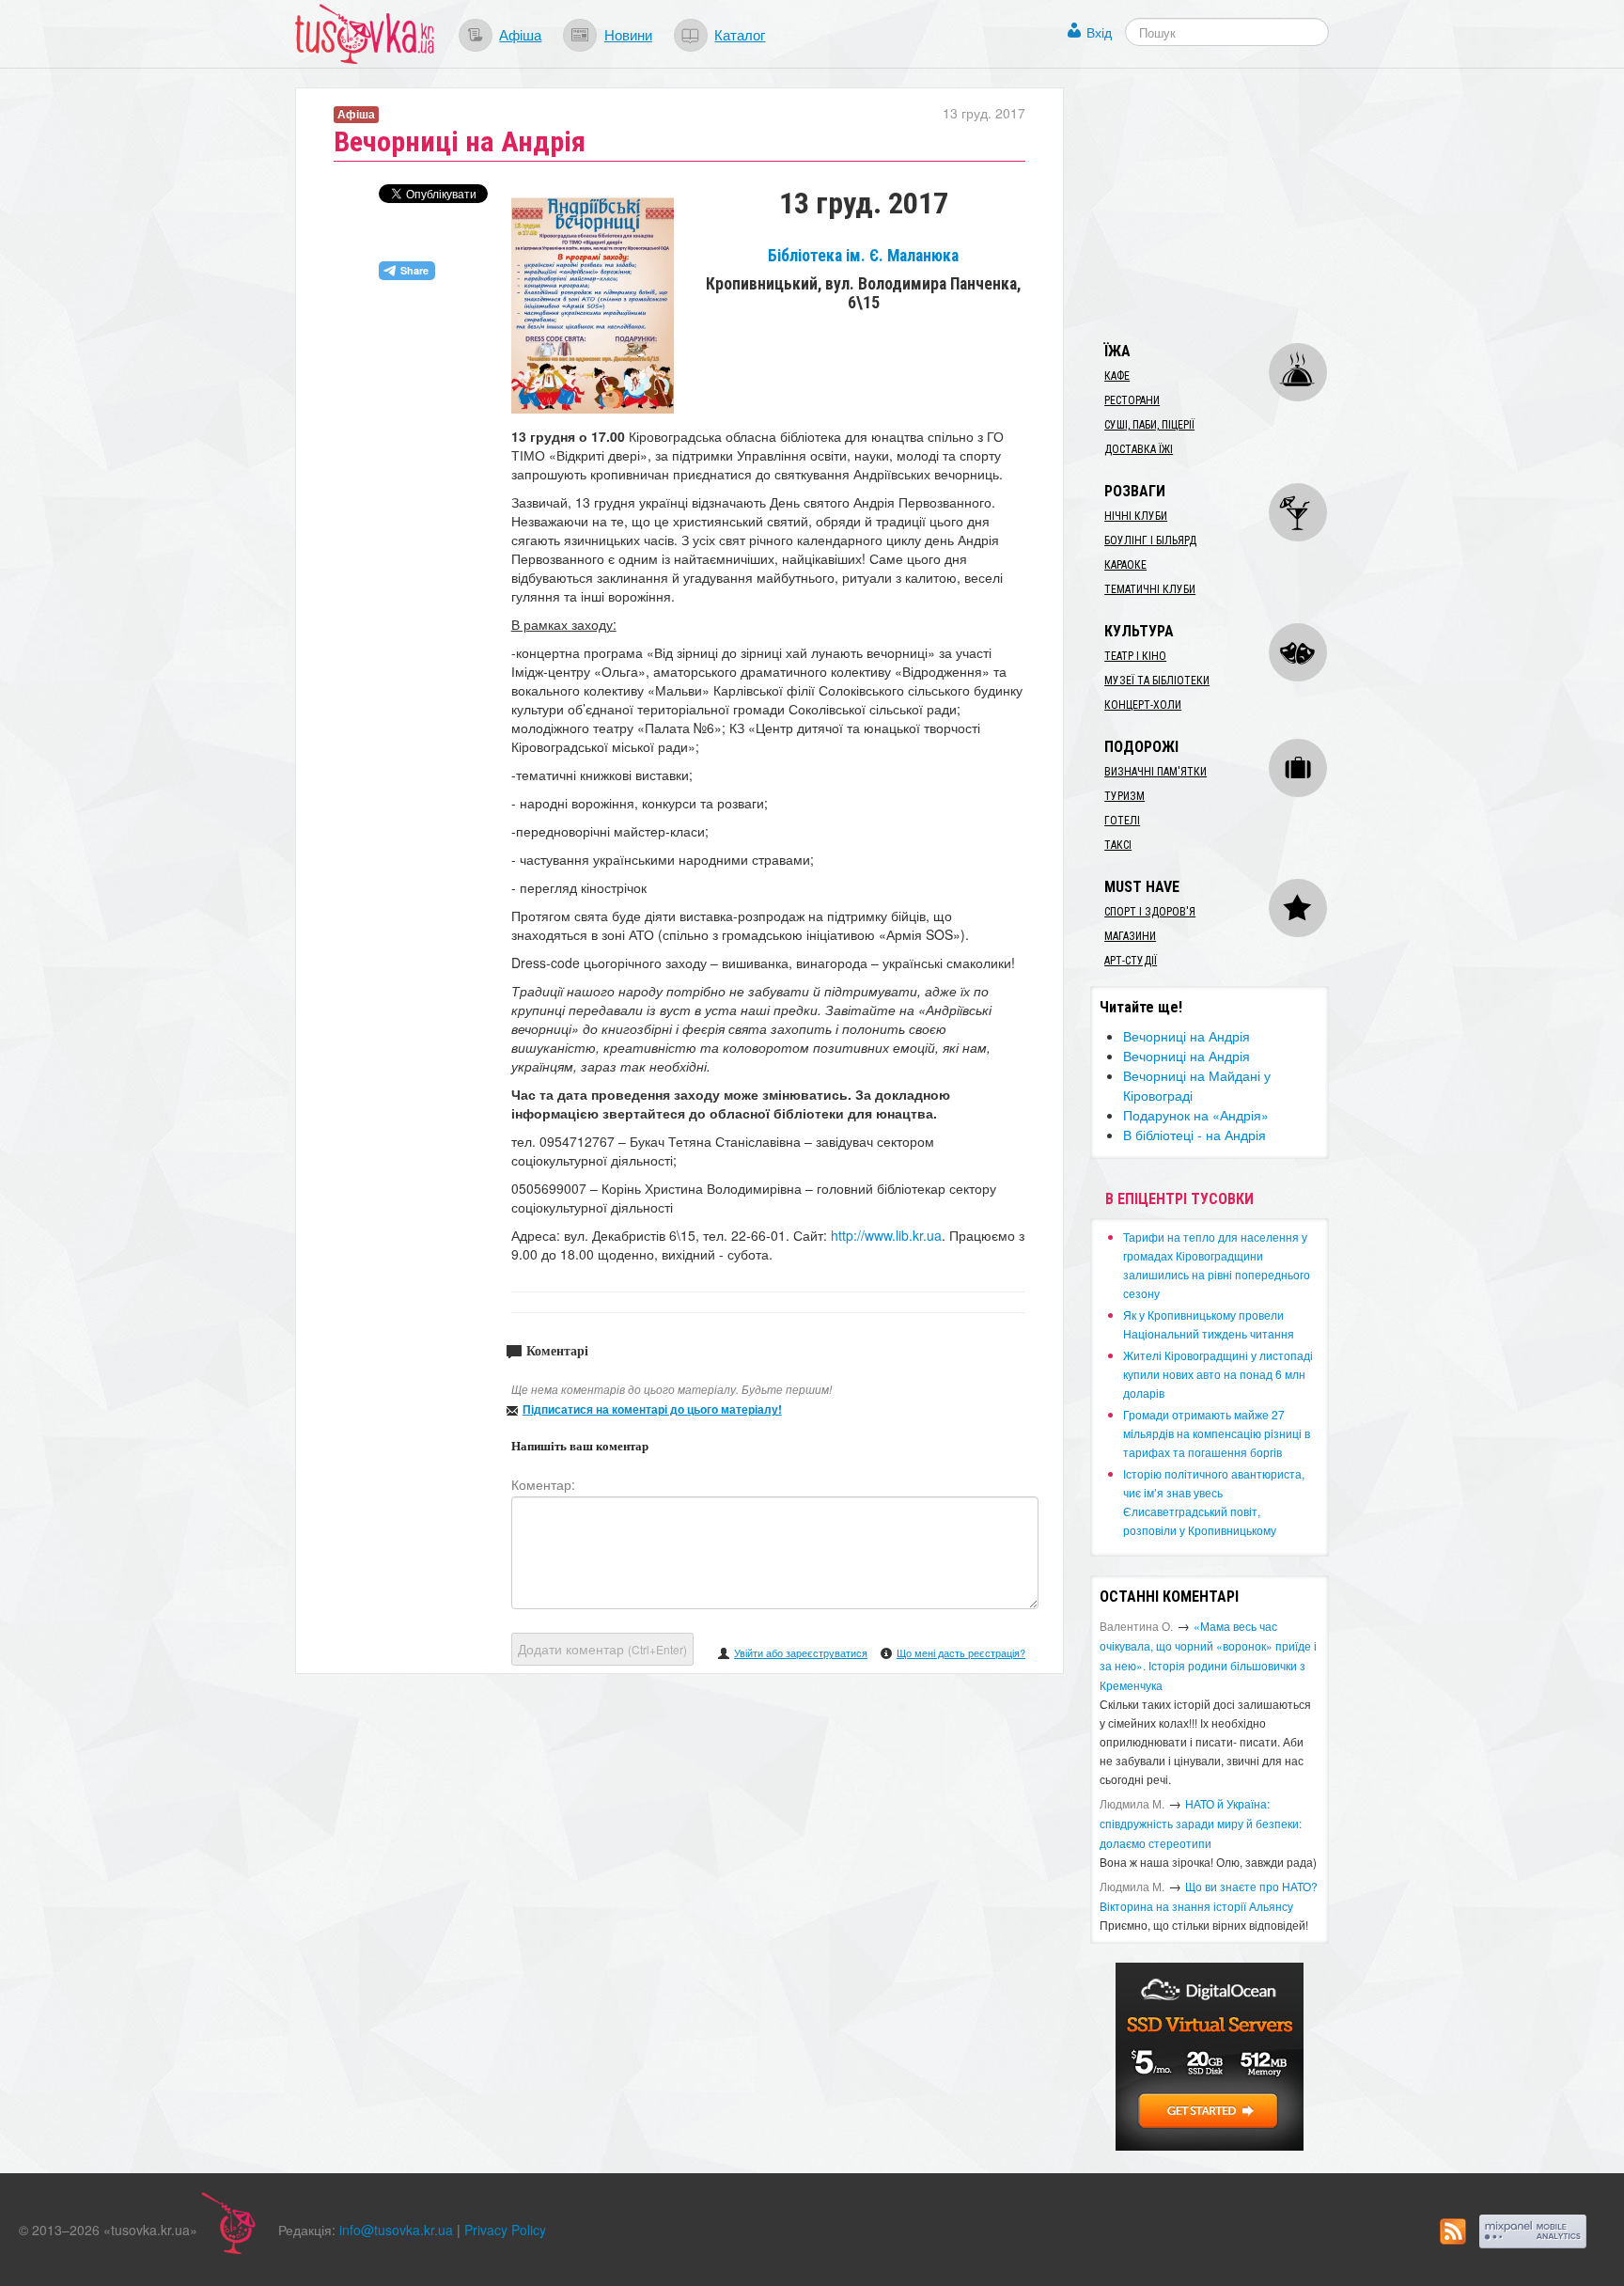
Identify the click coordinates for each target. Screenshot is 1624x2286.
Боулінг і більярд (1150, 540)
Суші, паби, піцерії (1149, 425)
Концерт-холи (1143, 705)
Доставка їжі (1139, 449)
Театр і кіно (1135, 656)
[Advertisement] (1231, 205)
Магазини (1130, 936)
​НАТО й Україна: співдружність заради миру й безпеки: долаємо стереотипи (1201, 1823)
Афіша (520, 34)
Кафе (1117, 376)
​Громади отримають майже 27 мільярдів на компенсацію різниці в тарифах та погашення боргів (1217, 1433)
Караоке (1125, 565)
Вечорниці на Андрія (1187, 1036)
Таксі (1118, 845)
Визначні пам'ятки (1156, 772)
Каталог (740, 34)
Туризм (1124, 796)
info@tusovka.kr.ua (396, 2230)
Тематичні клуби (1150, 589)
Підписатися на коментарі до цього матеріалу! (652, 1409)
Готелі (1122, 821)
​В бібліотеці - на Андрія (1195, 1135)
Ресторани (1132, 400)
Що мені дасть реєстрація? (961, 1652)
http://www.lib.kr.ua (886, 1235)
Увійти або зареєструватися (801, 1652)
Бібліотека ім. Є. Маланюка (863, 256)
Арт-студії (1131, 961)
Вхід (1099, 32)
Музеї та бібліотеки (1157, 681)
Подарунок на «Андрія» (1196, 1115)
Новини (628, 34)
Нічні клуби (1136, 516)
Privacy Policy (505, 2230)
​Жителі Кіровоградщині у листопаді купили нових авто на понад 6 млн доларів (1218, 1374)
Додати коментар (602, 1649)
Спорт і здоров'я (1150, 912)
